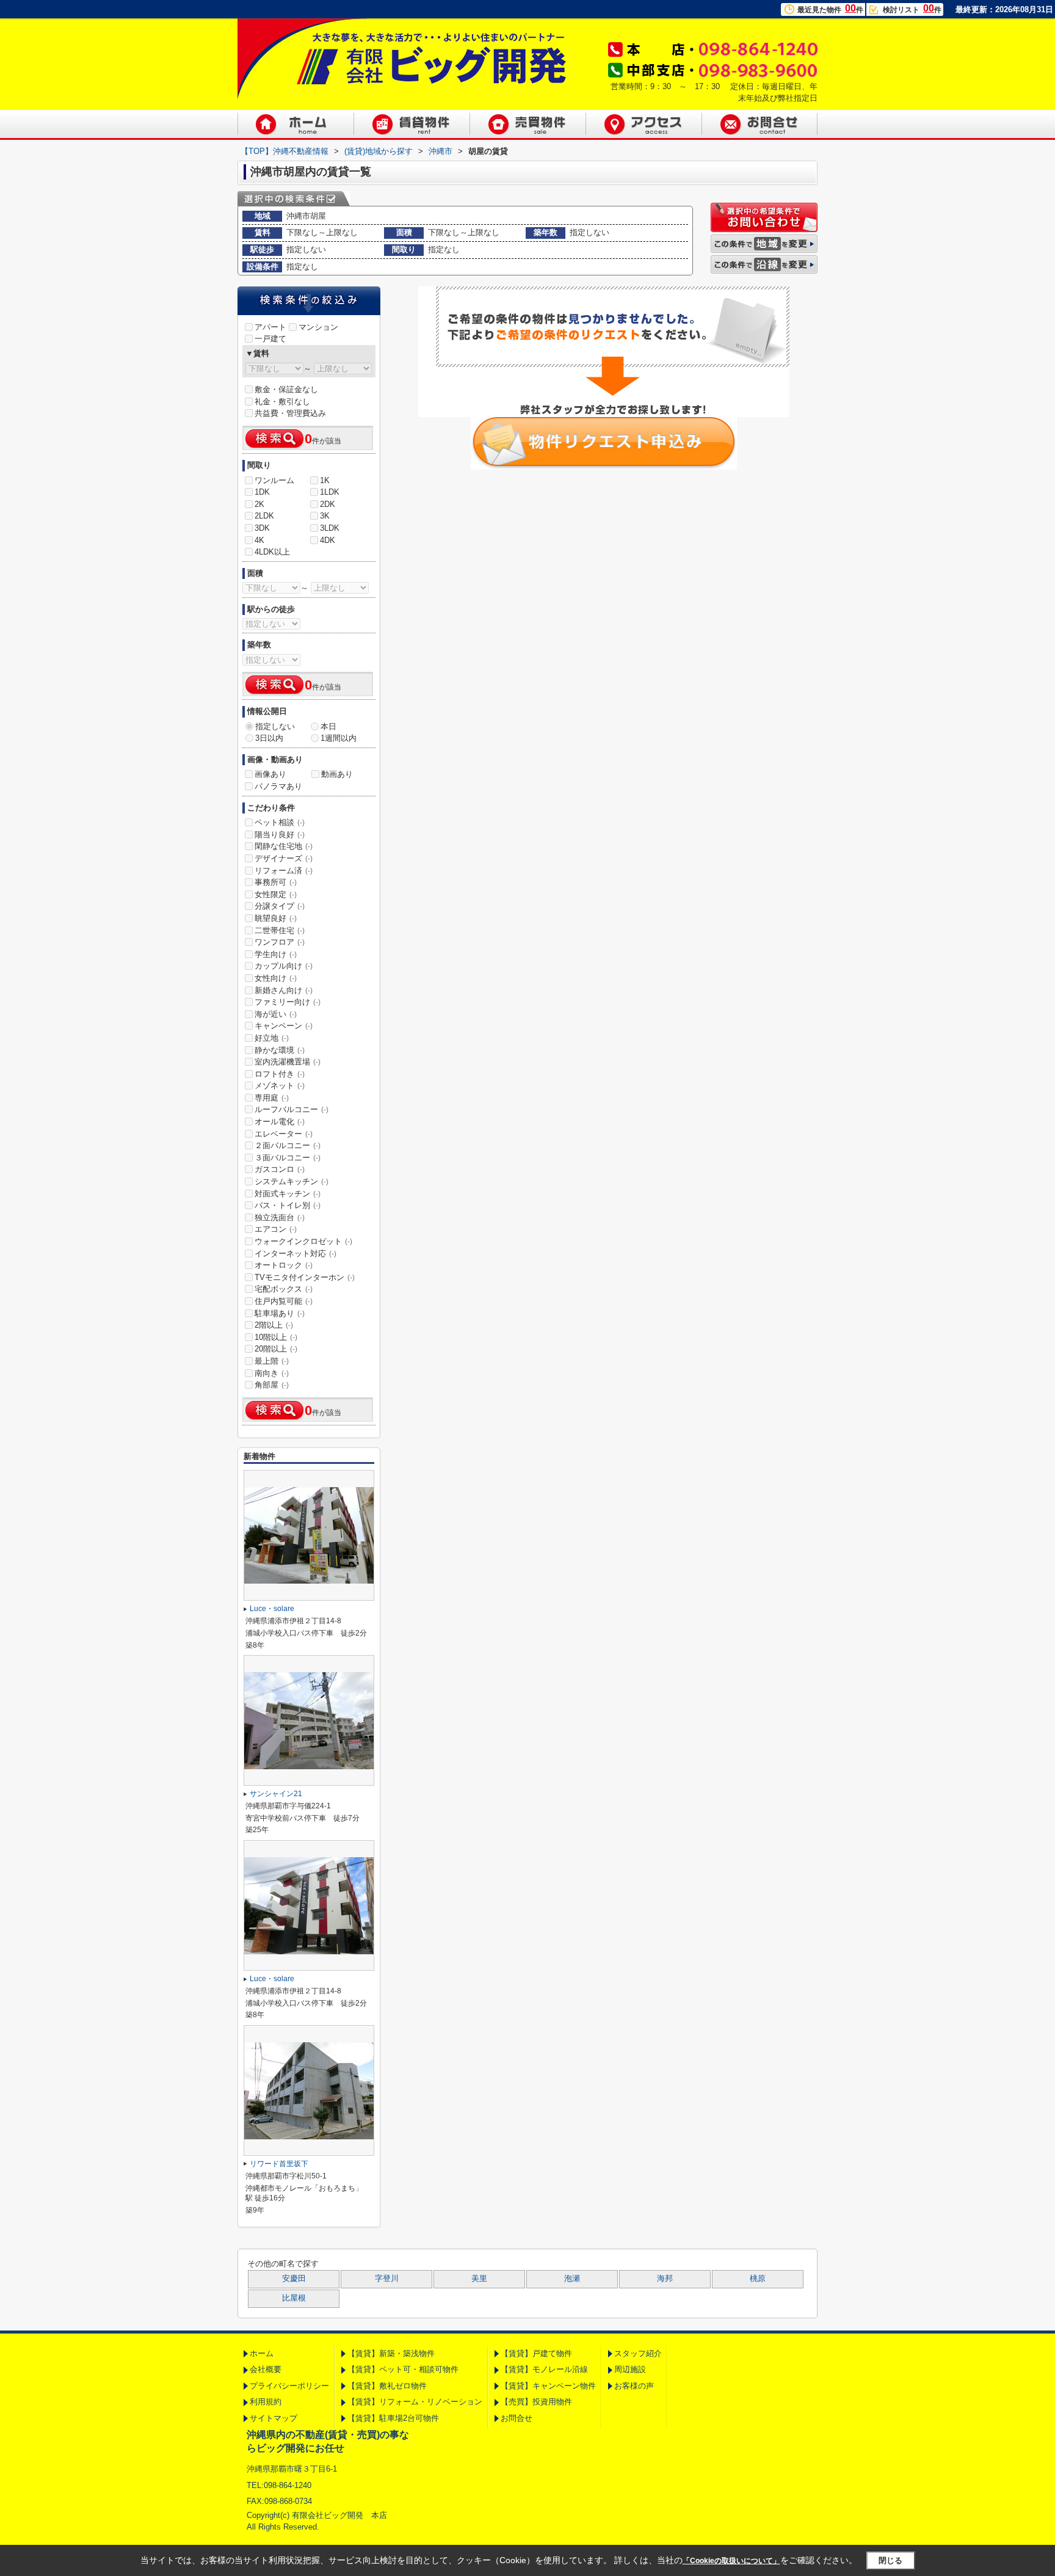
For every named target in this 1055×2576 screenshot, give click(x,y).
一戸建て (270, 339)
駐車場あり (280, 1313)
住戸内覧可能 (284, 1301)
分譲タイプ (280, 906)
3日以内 (269, 738)
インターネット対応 (295, 1253)
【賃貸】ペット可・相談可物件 (403, 2369)
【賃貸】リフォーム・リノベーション (415, 2402)
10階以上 (276, 1337)
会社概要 (266, 2369)
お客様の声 (634, 2386)
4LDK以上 (272, 552)
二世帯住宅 (280, 930)
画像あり (270, 774)
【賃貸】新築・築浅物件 (391, 2353)
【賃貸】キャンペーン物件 (548, 2386)
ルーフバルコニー (292, 1109)
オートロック (284, 1265)
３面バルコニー (288, 1158)
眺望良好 (276, 918)
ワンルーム (274, 480)
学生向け (276, 954)
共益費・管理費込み (290, 413)
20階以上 (276, 1349)
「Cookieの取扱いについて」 (731, 2561)
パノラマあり (278, 786)
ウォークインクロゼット (303, 1241)
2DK (328, 504)
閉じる (890, 2560)
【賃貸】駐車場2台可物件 (393, 2418)
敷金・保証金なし (286, 389)
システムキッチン (292, 1181)
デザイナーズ (284, 858)
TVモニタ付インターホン (305, 1277)
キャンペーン (284, 1026)
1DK (262, 492)
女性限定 (276, 894)
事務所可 (276, 882)
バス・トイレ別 (288, 1205)
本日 (328, 726)
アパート (270, 327)
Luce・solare (272, 1609)
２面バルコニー (288, 1145)
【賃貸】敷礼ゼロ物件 (387, 2386)
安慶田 (294, 2279)
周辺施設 (630, 2369)
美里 (479, 2279)
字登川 (387, 2279)
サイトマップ (274, 2418)
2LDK (264, 516)
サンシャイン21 (276, 1794)
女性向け (276, 978)
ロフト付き (280, 1074)
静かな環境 (280, 1050)
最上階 (272, 1361)
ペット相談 (280, 822)
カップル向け (284, 966)
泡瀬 (572, 2279)
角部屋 (272, 1385)
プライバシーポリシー (289, 2386)
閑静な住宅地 (284, 846)
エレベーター (284, 1134)
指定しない (275, 726)
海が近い (276, 1014)
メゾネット (280, 1086)
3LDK (330, 528)
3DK (262, 528)
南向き (272, 1373)
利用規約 (266, 2402)
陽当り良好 (280, 835)
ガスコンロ (280, 1169)
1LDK (330, 492)
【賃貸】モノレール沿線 (544, 2369)
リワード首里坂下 (279, 2164)
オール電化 (280, 1122)
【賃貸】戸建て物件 (536, 2353)
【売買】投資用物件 (536, 2402)
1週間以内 (339, 738)
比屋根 (294, 2298)
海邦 (665, 2279)
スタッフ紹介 (638, 2353)
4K (259, 540)
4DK (328, 540)
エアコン (276, 1229)
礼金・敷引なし (282, 402)
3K (325, 516)
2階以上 (274, 1325)
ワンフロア (280, 942)
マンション (318, 327)
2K (259, 504)
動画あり (337, 774)
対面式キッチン (288, 1194)
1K (325, 480)
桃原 (758, 2279)
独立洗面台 (280, 1217)
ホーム (262, 2353)
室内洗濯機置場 (288, 1062)
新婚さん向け (284, 990)
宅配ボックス (284, 1289)
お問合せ (517, 2418)
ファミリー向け (288, 1002)
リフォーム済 (284, 871)
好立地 (272, 1038)
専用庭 (272, 1098)
